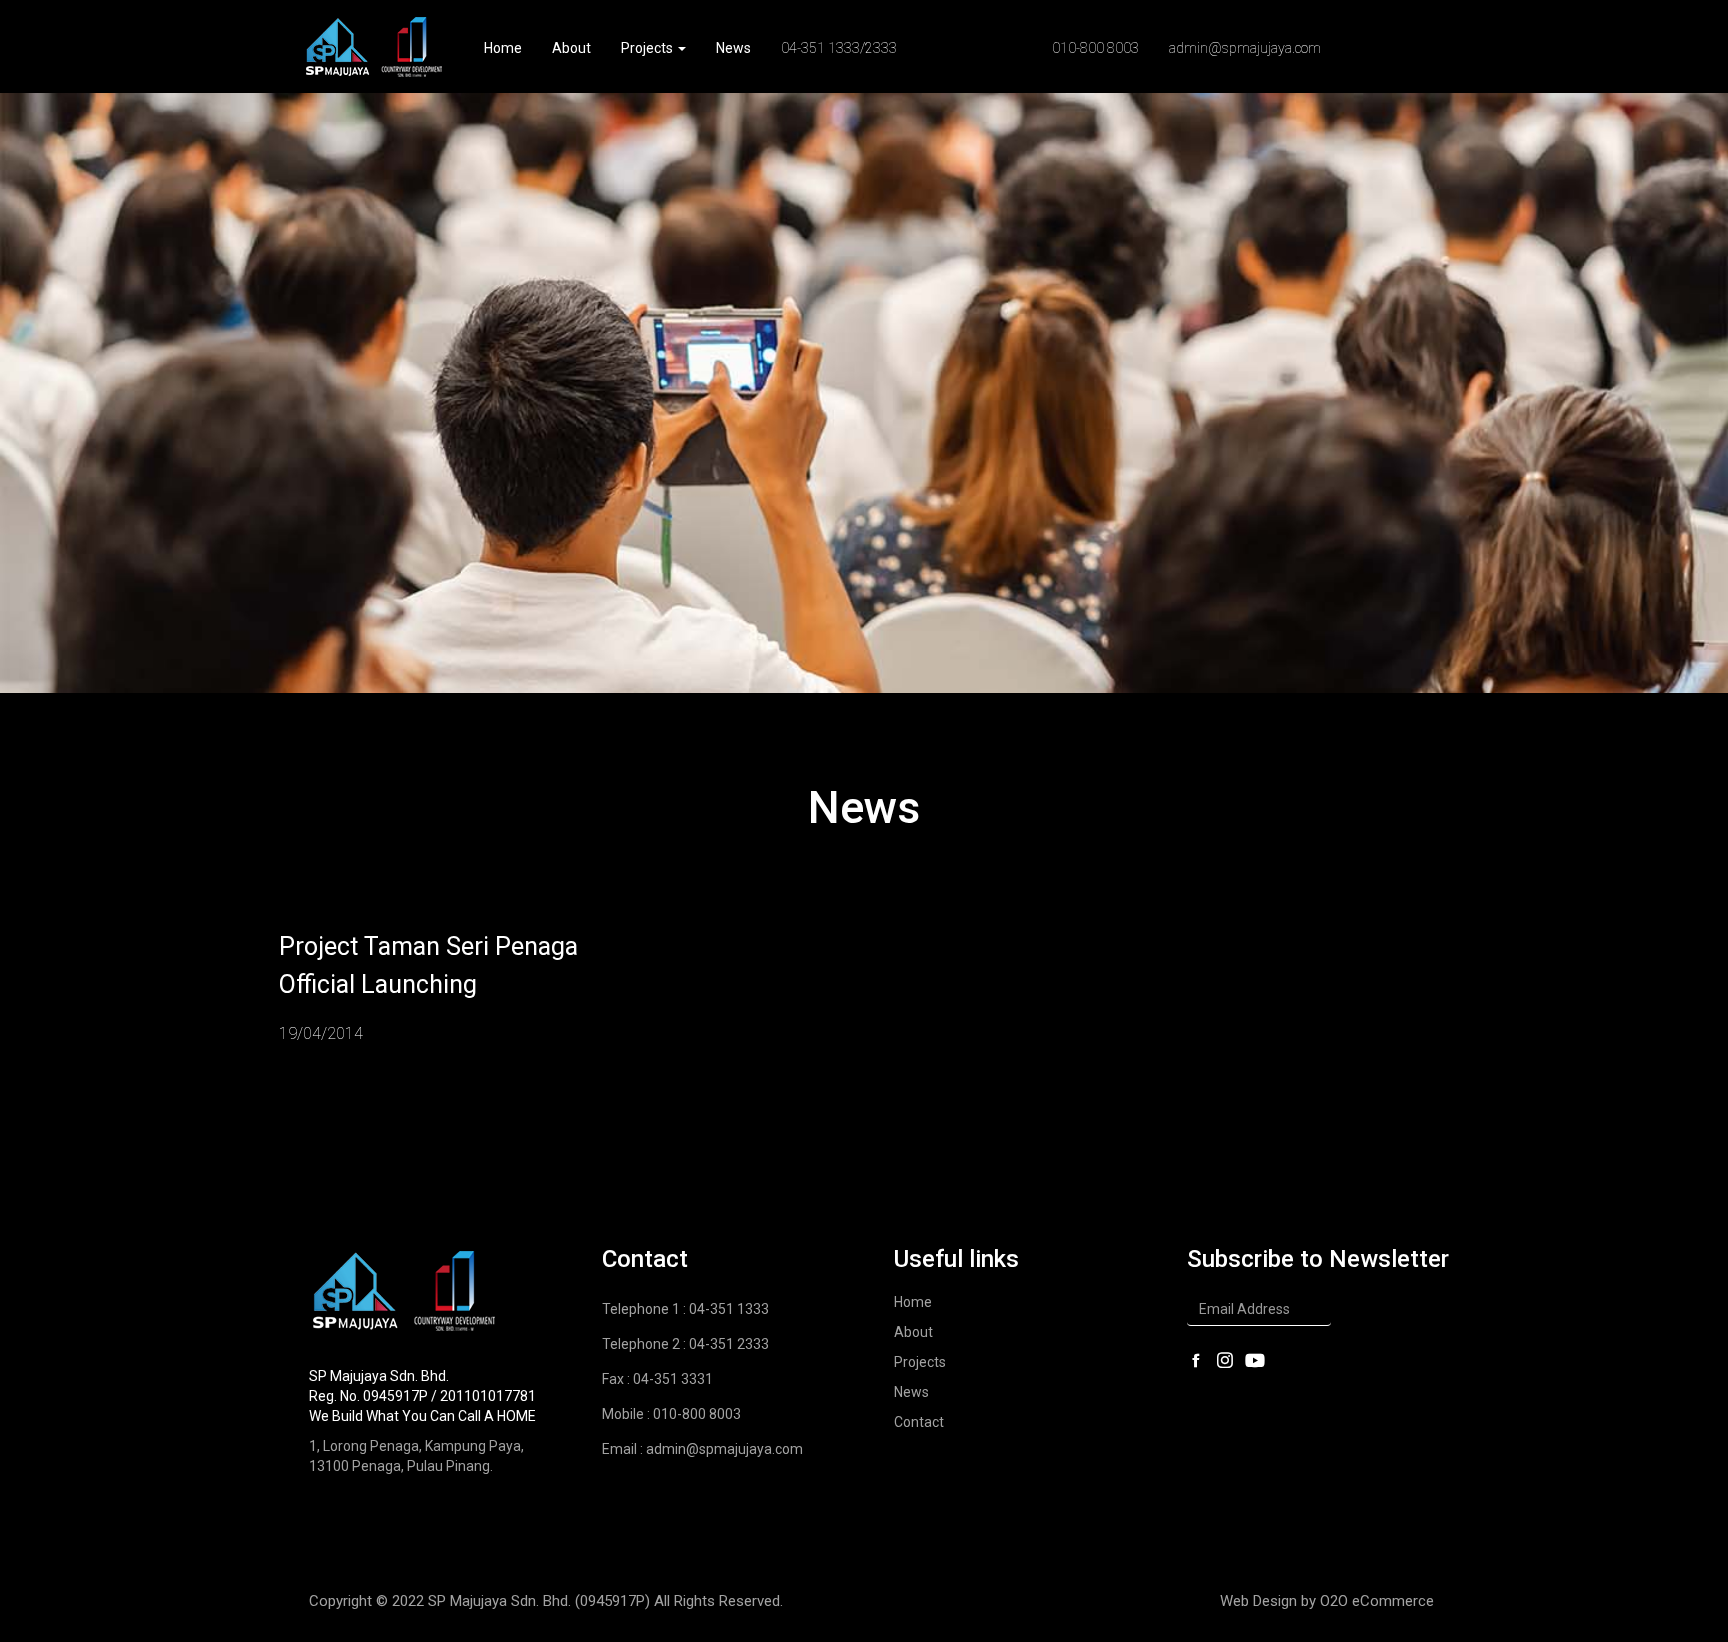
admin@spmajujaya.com (1245, 48)
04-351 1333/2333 (839, 48)
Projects (648, 48)
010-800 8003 (1095, 48)
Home (503, 48)
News (733, 48)
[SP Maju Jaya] (374, 45)
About (571, 48)
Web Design (1258, 1601)
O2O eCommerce (1377, 1601)
